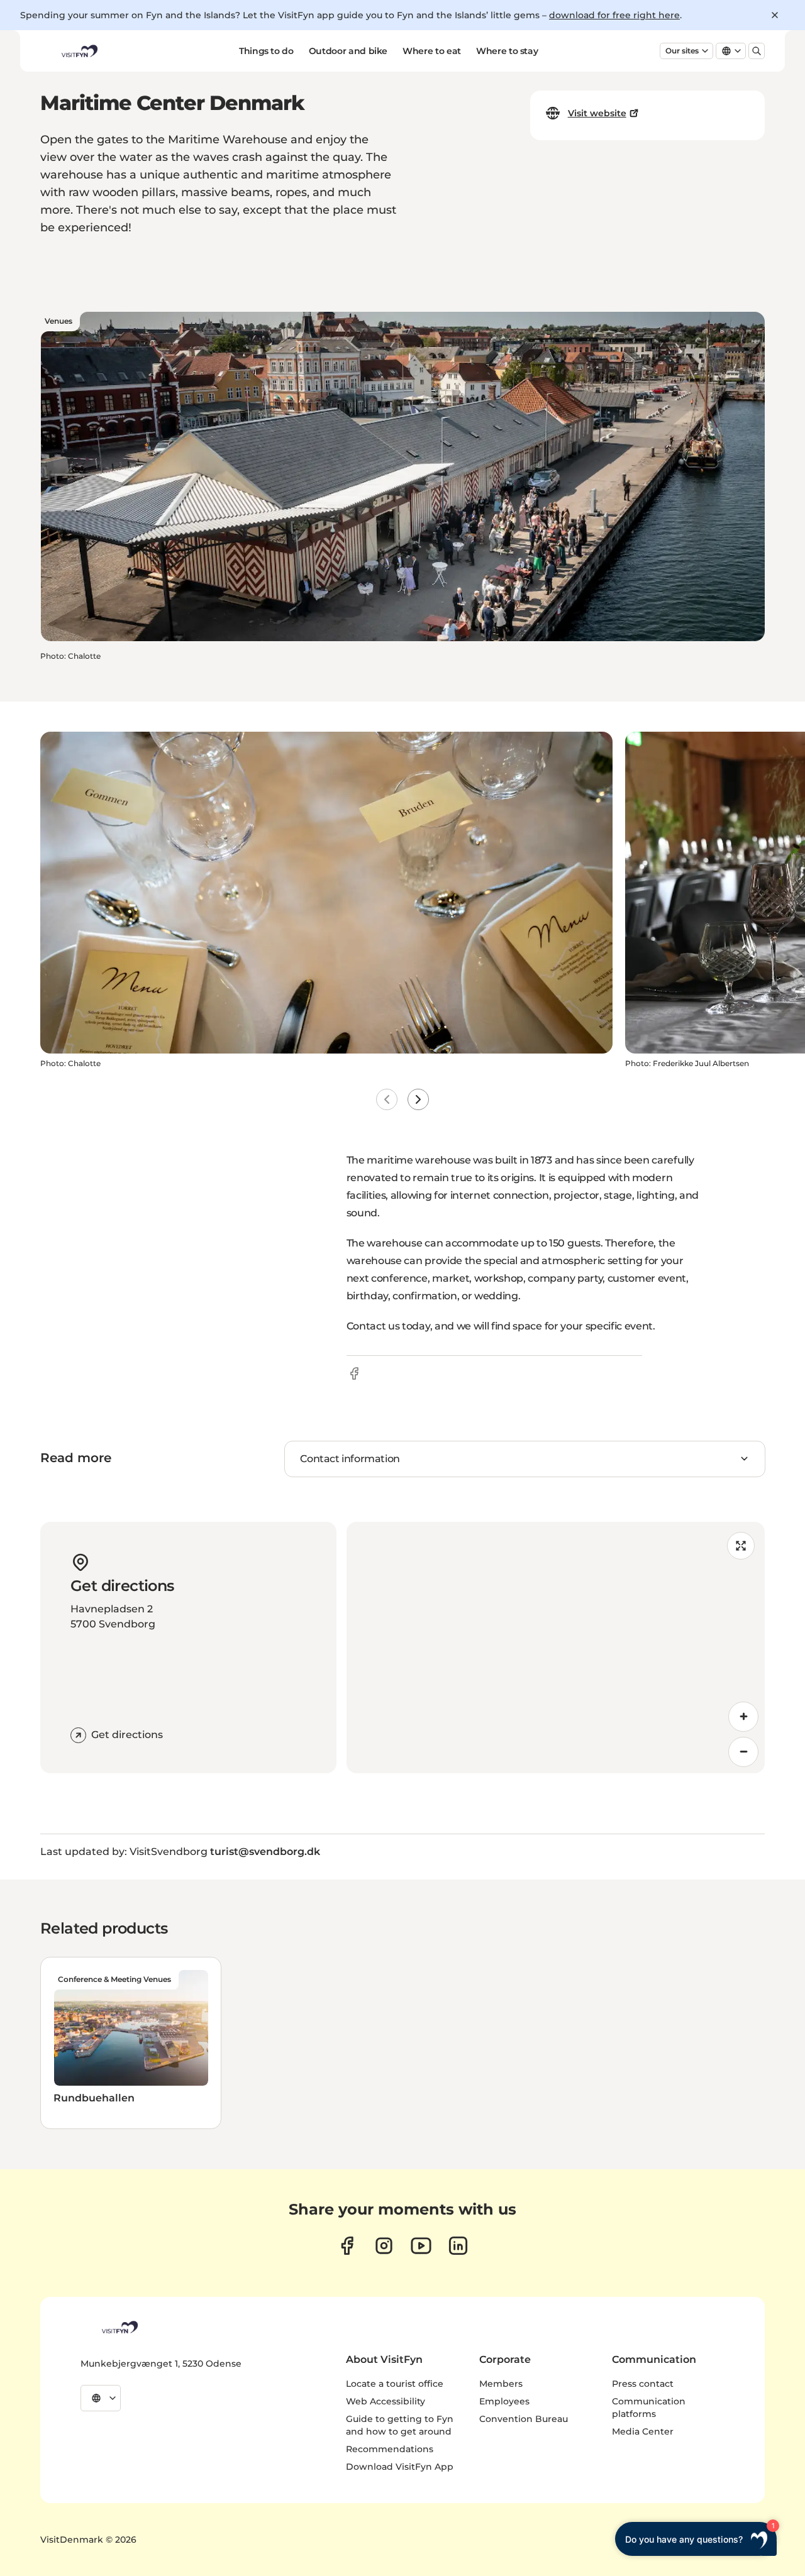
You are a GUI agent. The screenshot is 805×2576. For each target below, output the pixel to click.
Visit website (597, 113)
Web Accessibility (386, 2401)
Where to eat (432, 51)
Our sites (682, 51)
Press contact (643, 2384)
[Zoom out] (743, 1752)
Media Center (643, 2431)
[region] (556, 1648)
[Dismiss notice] (775, 15)
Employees (504, 2401)
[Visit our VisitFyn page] (347, 2246)
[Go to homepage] (79, 51)
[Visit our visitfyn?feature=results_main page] (421, 2246)
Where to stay (507, 51)
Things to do (266, 51)
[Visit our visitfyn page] (384, 2246)
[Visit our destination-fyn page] (458, 2246)
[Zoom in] (743, 1717)
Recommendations (390, 2449)
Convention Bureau (524, 2419)
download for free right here (614, 15)
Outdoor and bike (348, 51)
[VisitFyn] (119, 2327)
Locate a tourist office (395, 2384)
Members (501, 2384)
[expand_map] (741, 1546)
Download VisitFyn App (400, 2467)
